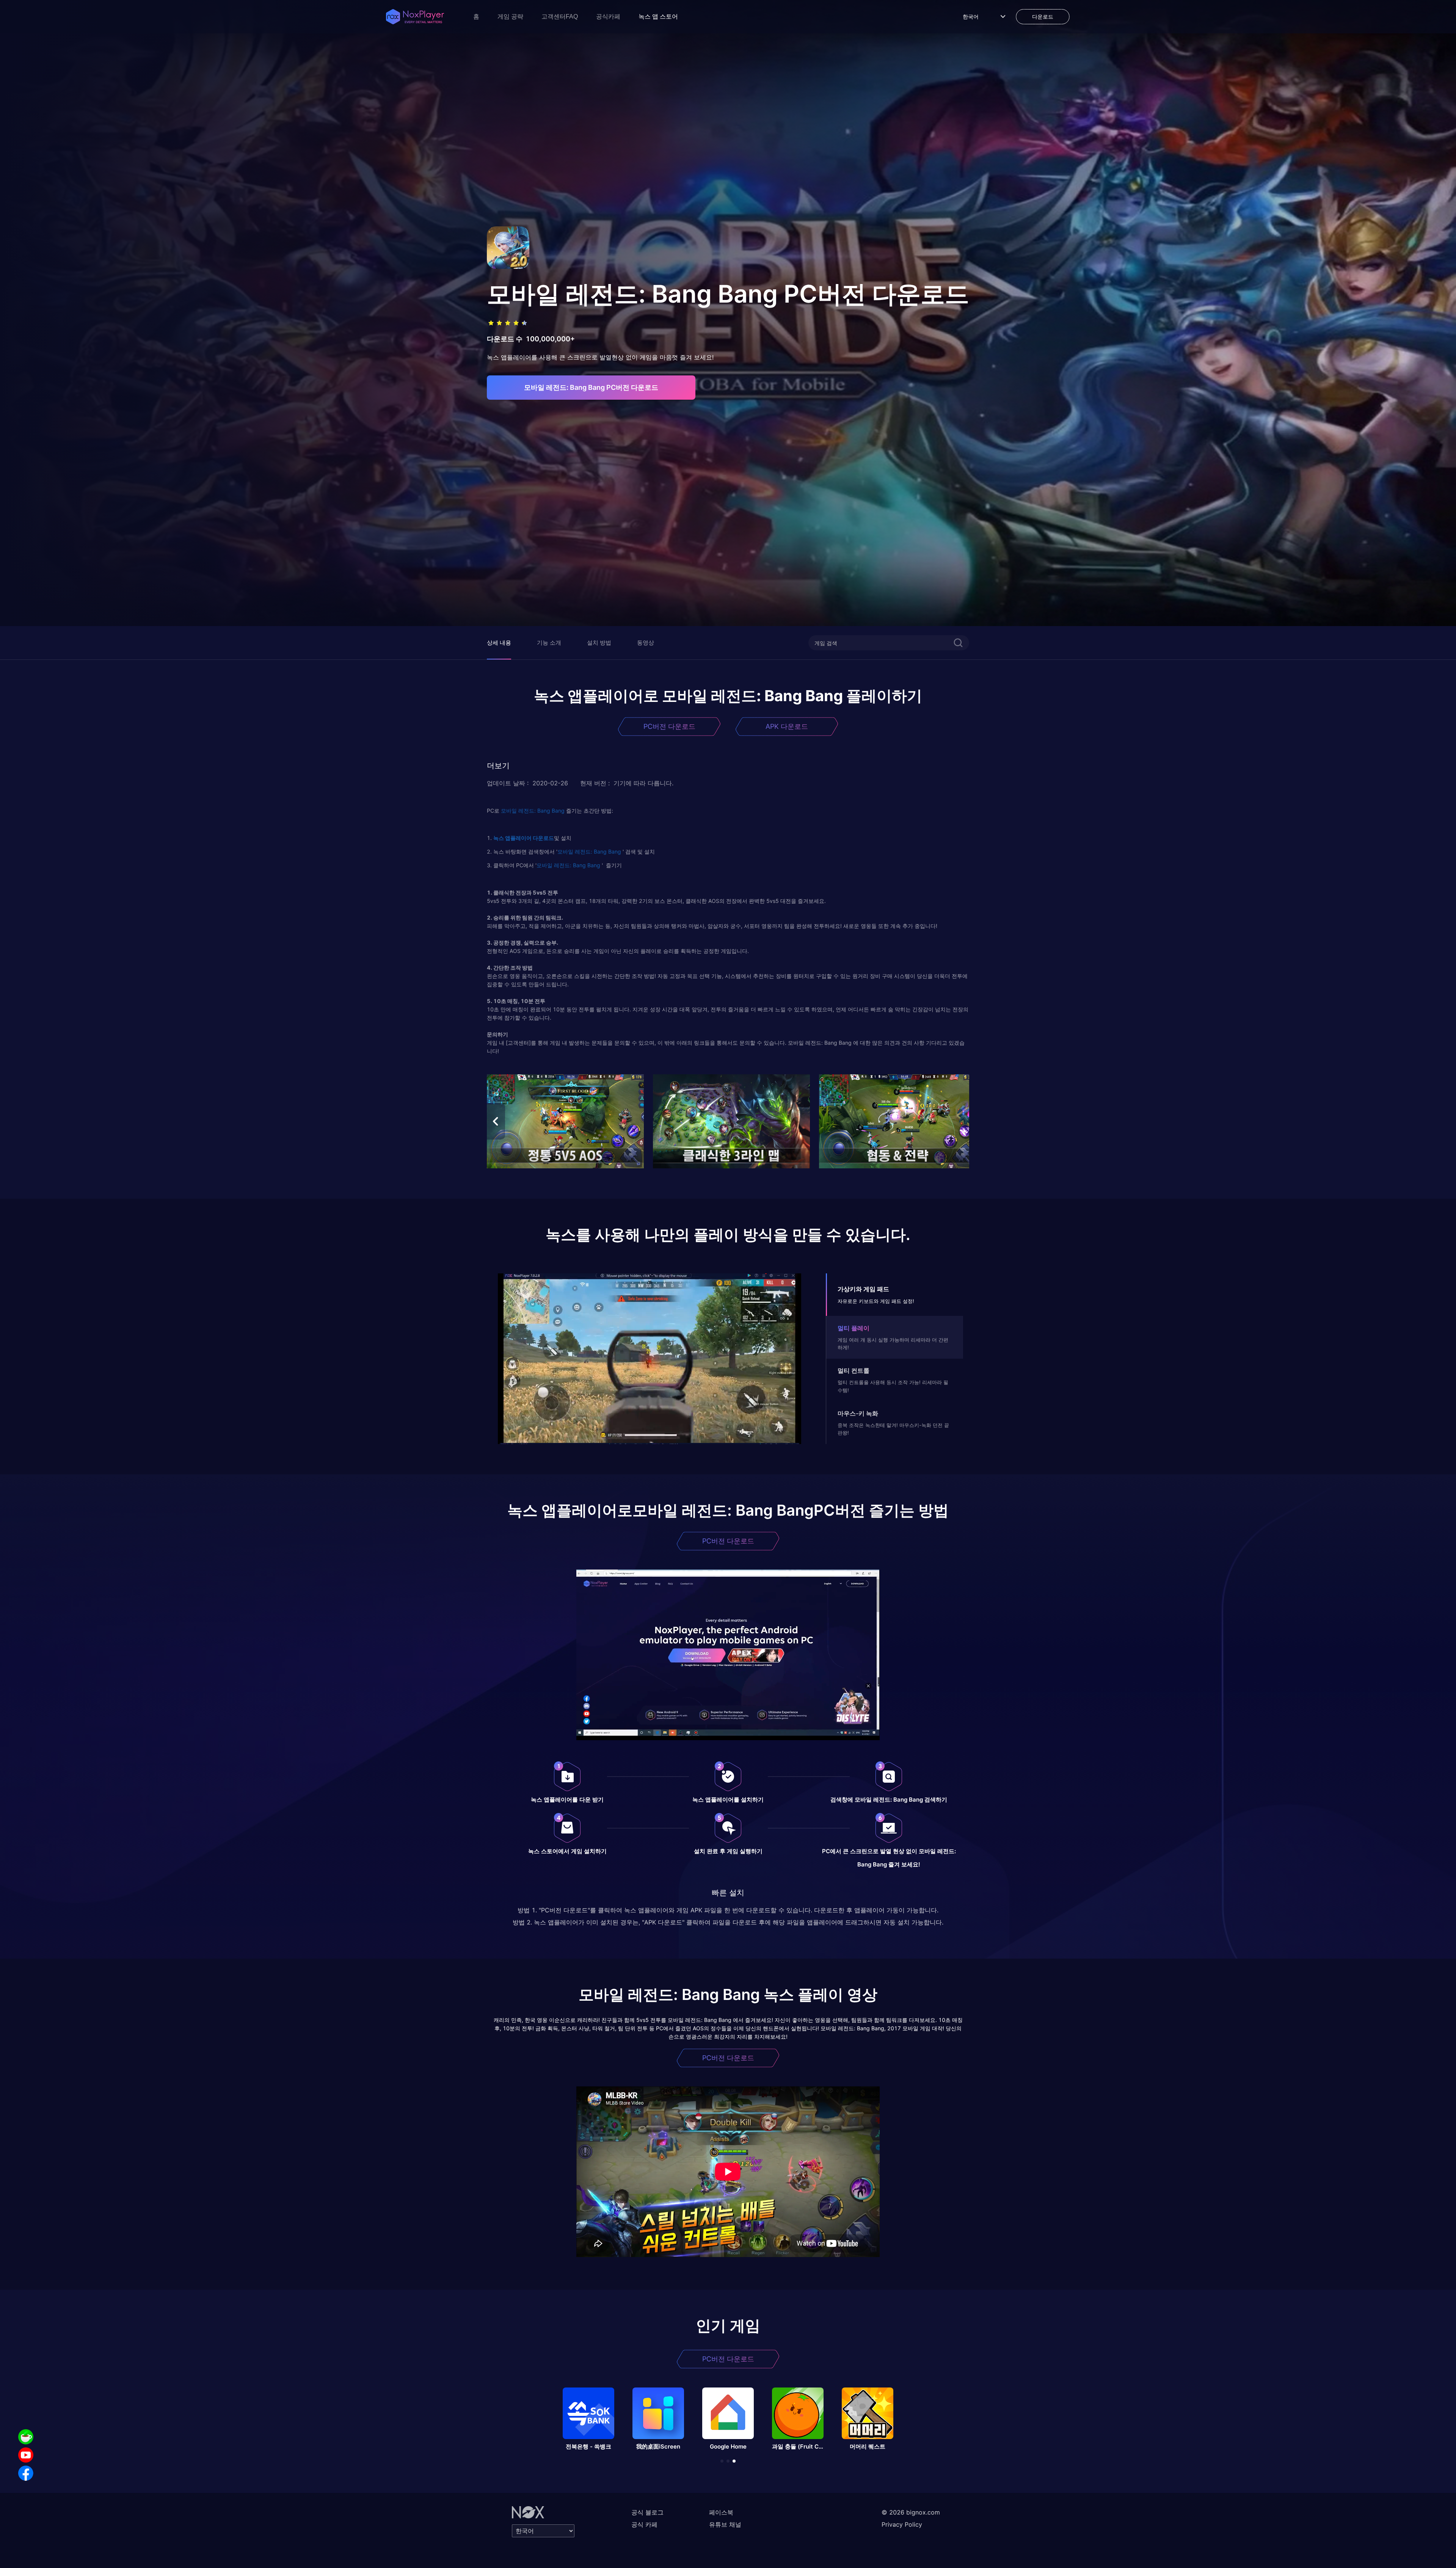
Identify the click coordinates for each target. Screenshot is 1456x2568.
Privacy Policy (902, 2524)
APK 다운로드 (787, 726)
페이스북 (721, 2512)
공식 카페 (644, 2524)
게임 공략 (510, 16)
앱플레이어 (518, 838)
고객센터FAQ (560, 16)
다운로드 (543, 838)
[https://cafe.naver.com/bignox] (26, 2437)
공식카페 (608, 16)
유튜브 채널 (725, 2524)
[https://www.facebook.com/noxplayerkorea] (26, 2473)
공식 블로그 (647, 2512)
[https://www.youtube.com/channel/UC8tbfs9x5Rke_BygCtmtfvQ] (26, 2455)
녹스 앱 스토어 (658, 16)
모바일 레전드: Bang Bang (533, 811)
